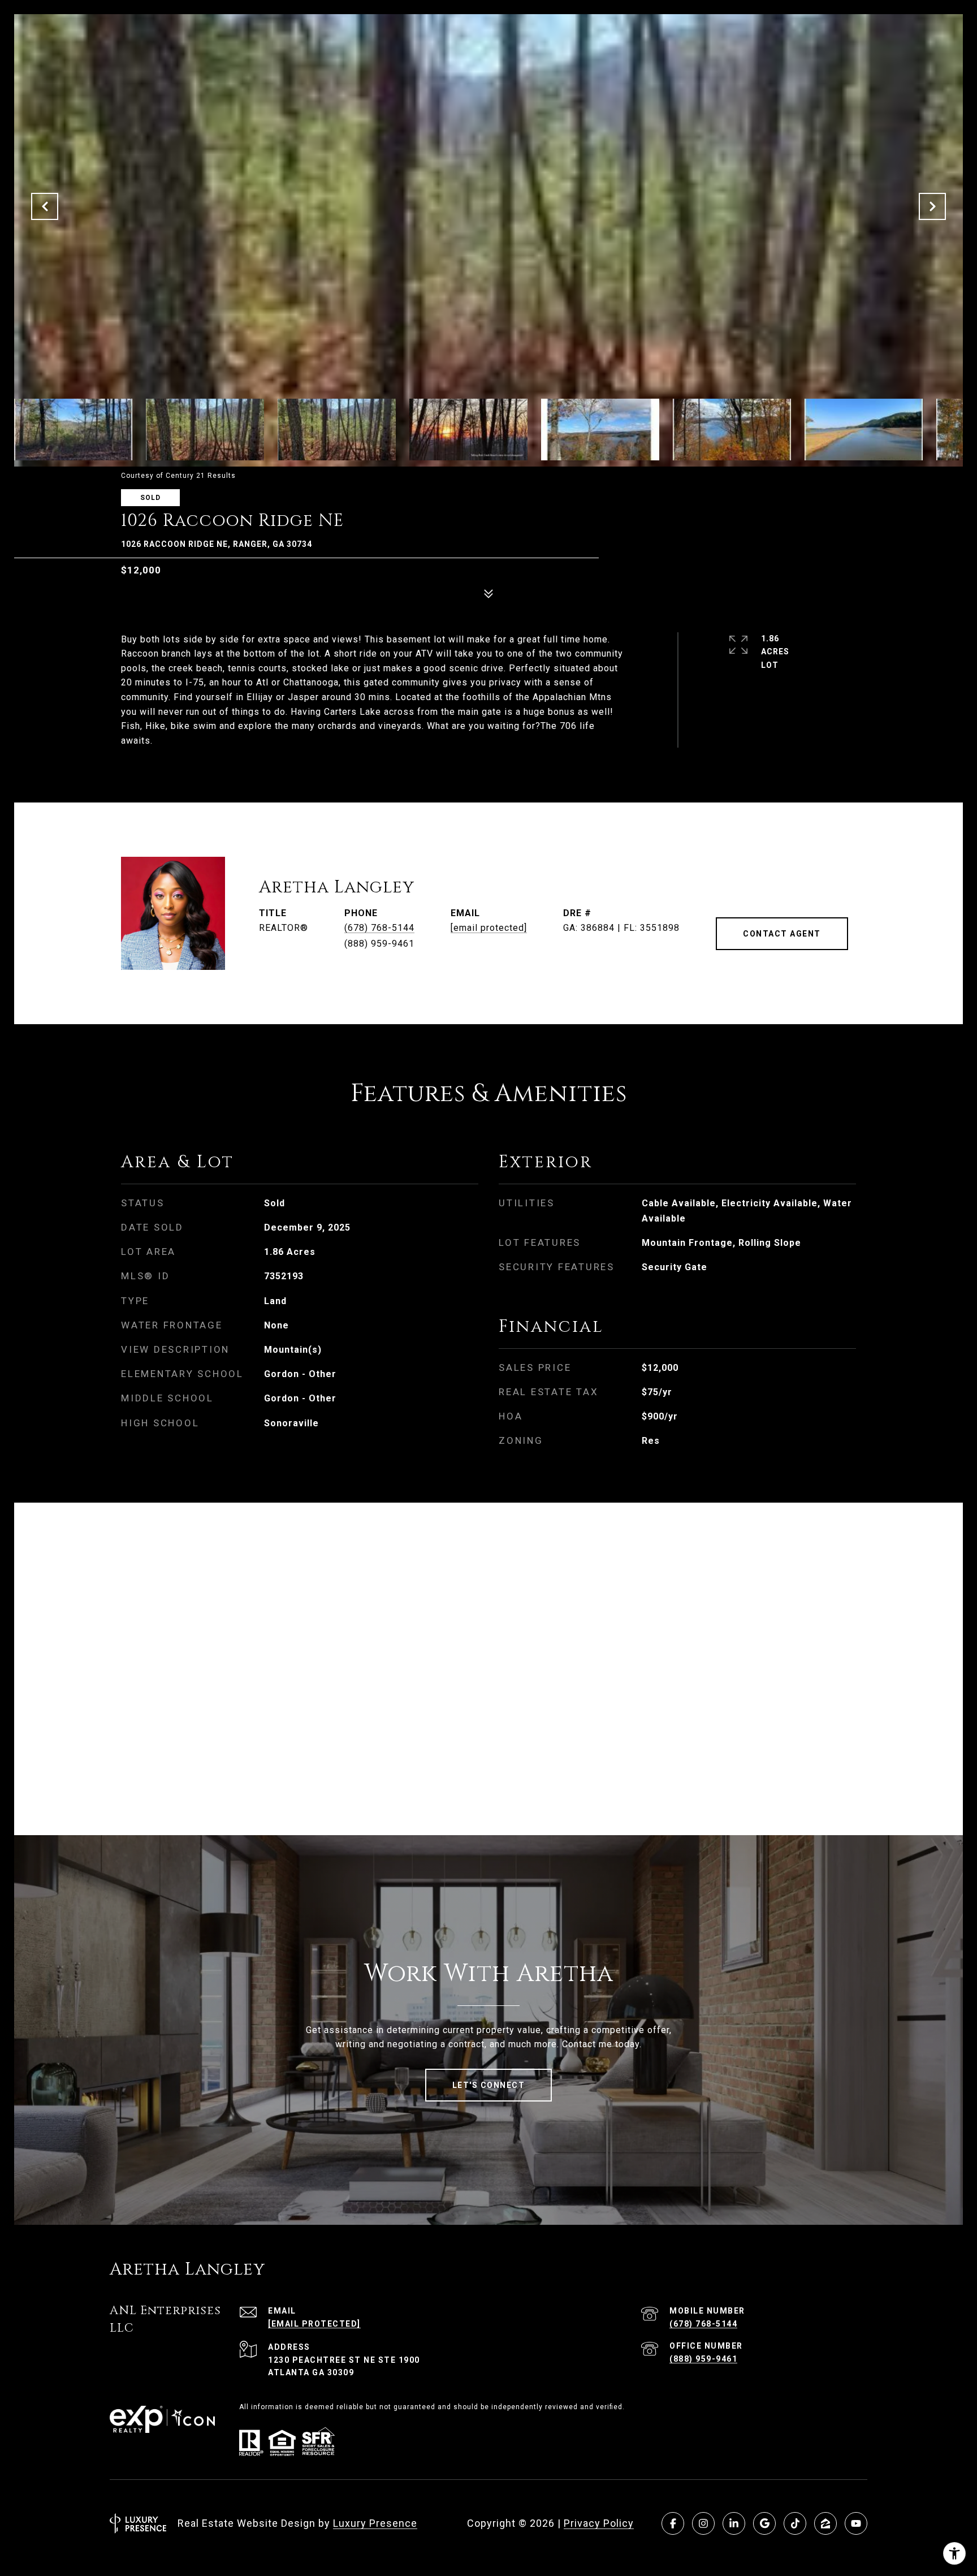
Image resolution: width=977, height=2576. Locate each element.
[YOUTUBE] (856, 2523)
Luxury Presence (375, 2523)
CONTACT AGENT (782, 934)
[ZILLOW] (825, 2523)
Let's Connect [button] (489, 2085)
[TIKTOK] (795, 2523)
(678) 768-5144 (379, 928)
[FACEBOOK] (673, 2523)
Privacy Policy (599, 2523)
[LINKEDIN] (734, 2523)
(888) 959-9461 (703, 2359)
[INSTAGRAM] (703, 2523)
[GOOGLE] (764, 2523)
